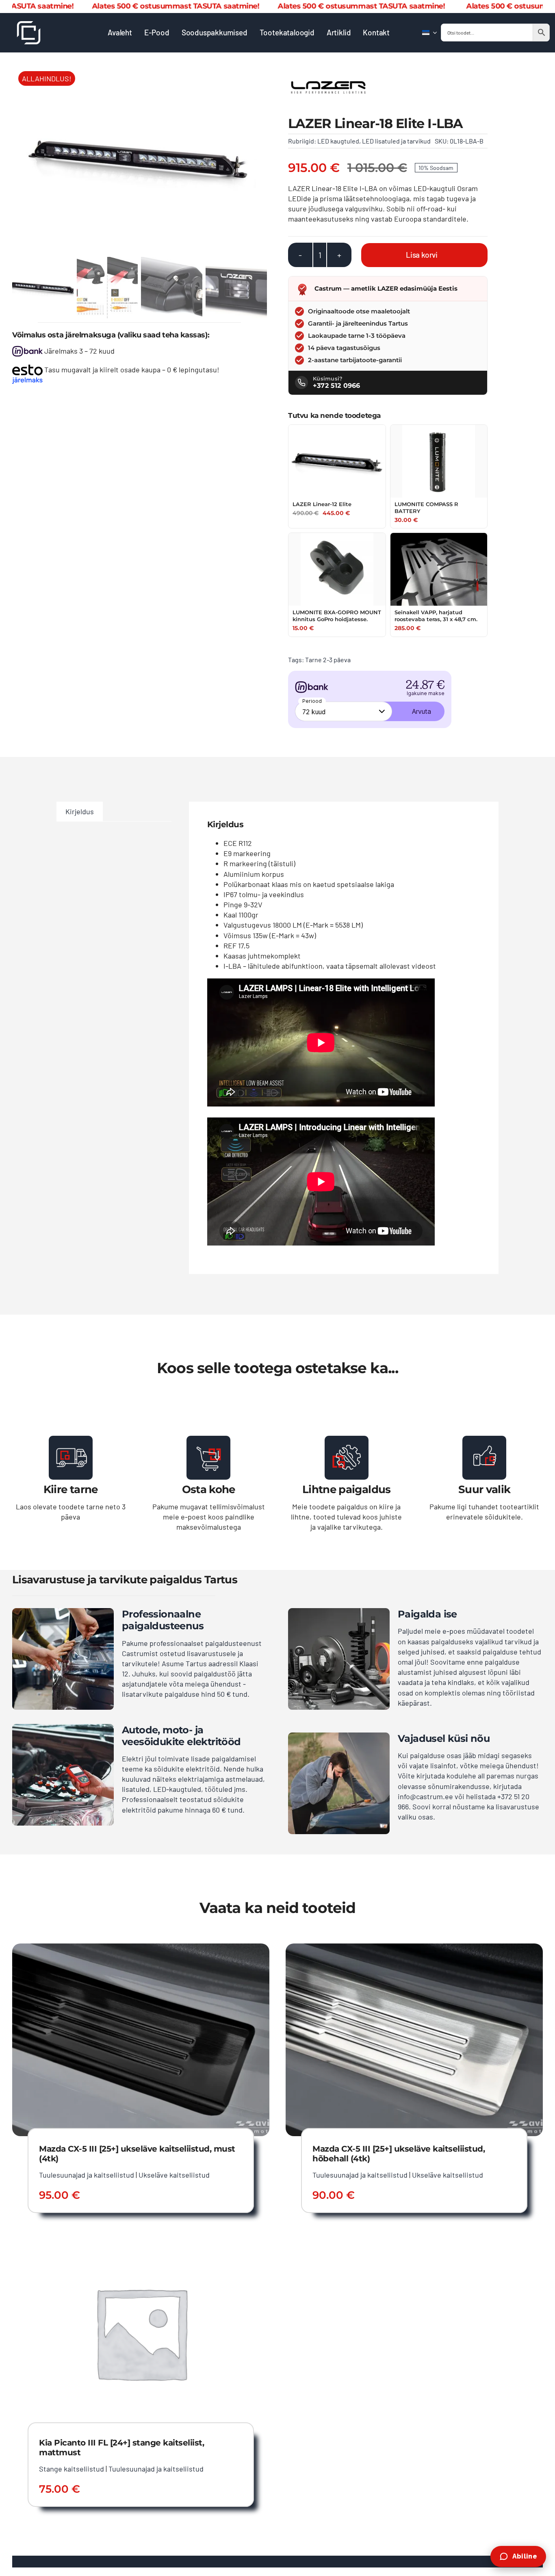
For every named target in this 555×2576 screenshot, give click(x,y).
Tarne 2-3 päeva (328, 660)
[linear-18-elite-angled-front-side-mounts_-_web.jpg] (140, 159)
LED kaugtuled (338, 141)
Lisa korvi (422, 255)
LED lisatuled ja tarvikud (396, 141)
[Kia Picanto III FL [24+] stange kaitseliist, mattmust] (141, 2242)
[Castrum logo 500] (29, 25)
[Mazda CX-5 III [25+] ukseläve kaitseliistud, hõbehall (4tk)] (414, 1948)
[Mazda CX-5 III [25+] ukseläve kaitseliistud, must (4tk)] (141, 1948)
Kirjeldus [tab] (80, 811)
